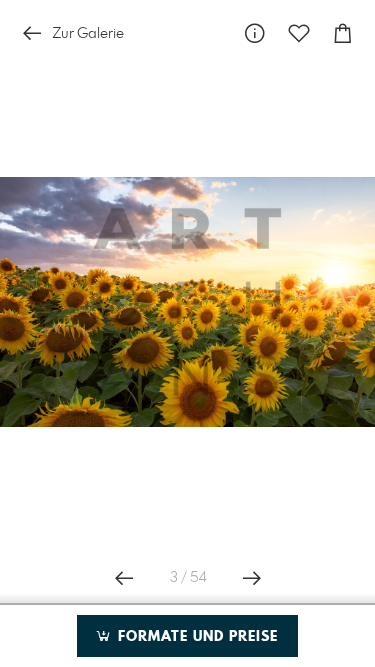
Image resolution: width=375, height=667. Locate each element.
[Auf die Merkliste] (299, 33)
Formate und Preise (195, 637)
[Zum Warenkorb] (343, 33)
